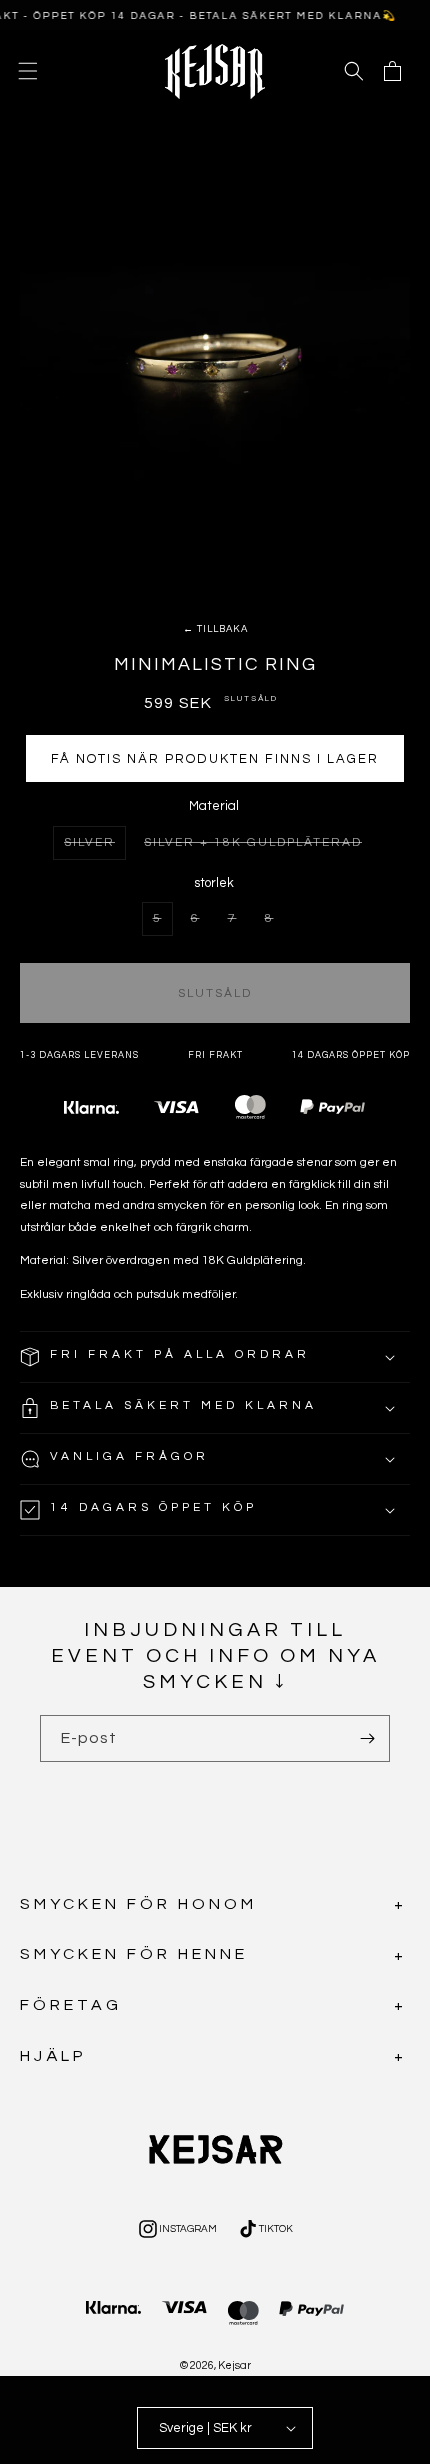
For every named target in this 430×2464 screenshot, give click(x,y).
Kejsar (234, 2365)
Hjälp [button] (53, 2056)
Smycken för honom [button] (138, 1904)
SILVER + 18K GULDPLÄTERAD (258, 847)
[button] (28, 71)
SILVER (95, 847)
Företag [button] (71, 2005)
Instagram (176, 2231)
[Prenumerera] (367, 1738)
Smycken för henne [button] (134, 1954)
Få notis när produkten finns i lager (215, 759)
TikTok (264, 2231)
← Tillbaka (215, 629)
